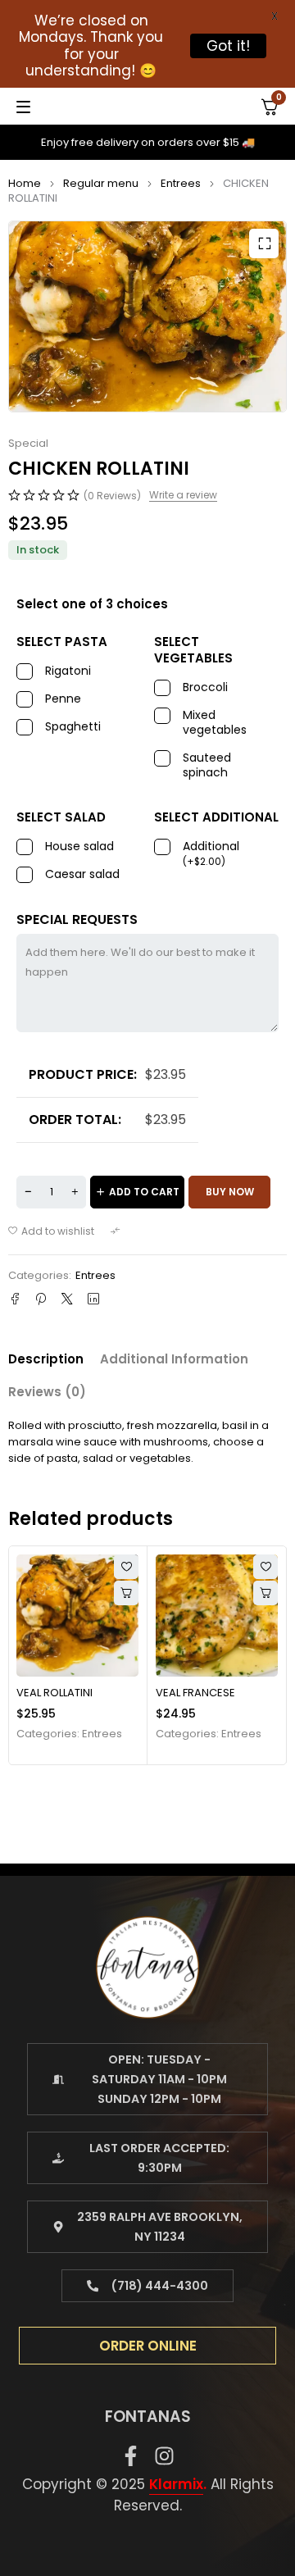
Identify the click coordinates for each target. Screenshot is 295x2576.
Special (28, 444)
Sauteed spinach (207, 765)
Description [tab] (46, 1359)
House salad (79, 847)
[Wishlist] (51, 1231)
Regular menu (101, 183)
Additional (211, 853)
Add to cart (144, 1192)
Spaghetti (73, 727)
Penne (63, 699)
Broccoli (205, 687)
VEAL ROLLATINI (54, 1693)
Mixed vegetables (215, 723)
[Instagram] (164, 2456)
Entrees (181, 183)
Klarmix (176, 2484)
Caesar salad (82, 874)
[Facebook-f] (131, 2456)
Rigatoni (68, 671)
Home (25, 183)
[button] (264, 243)
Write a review (183, 495)
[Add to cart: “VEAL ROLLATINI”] (126, 1593)
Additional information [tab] (174, 1359)
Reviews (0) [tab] (47, 1392)
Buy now (230, 1192)
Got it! (228, 46)
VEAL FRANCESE (195, 1693)
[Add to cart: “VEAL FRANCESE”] (265, 1593)
